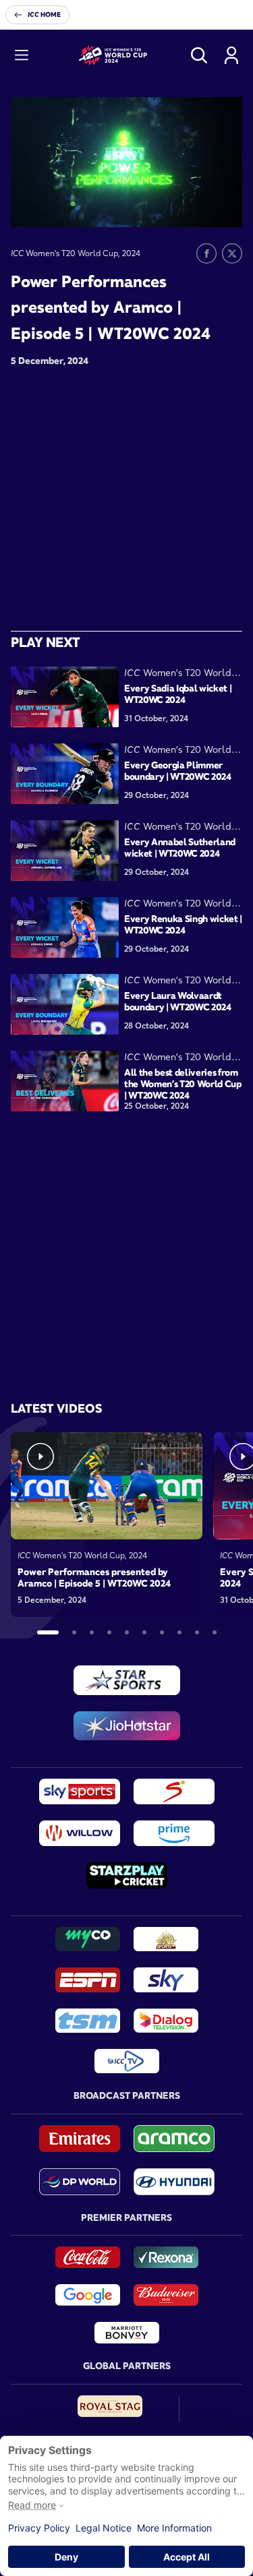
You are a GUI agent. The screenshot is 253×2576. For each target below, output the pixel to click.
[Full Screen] (225, 207)
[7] (162, 1632)
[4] (109, 1632)
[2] (74, 1632)
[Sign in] (231, 55)
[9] (197, 1632)
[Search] (199, 55)
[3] (92, 1632)
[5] (127, 1632)
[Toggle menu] (22, 55)
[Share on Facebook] (206, 253)
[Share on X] (232, 253)
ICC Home (44, 14)
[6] (144, 1632)
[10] (215, 1632)
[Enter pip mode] (202, 207)
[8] (179, 1632)
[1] (48, 1632)
